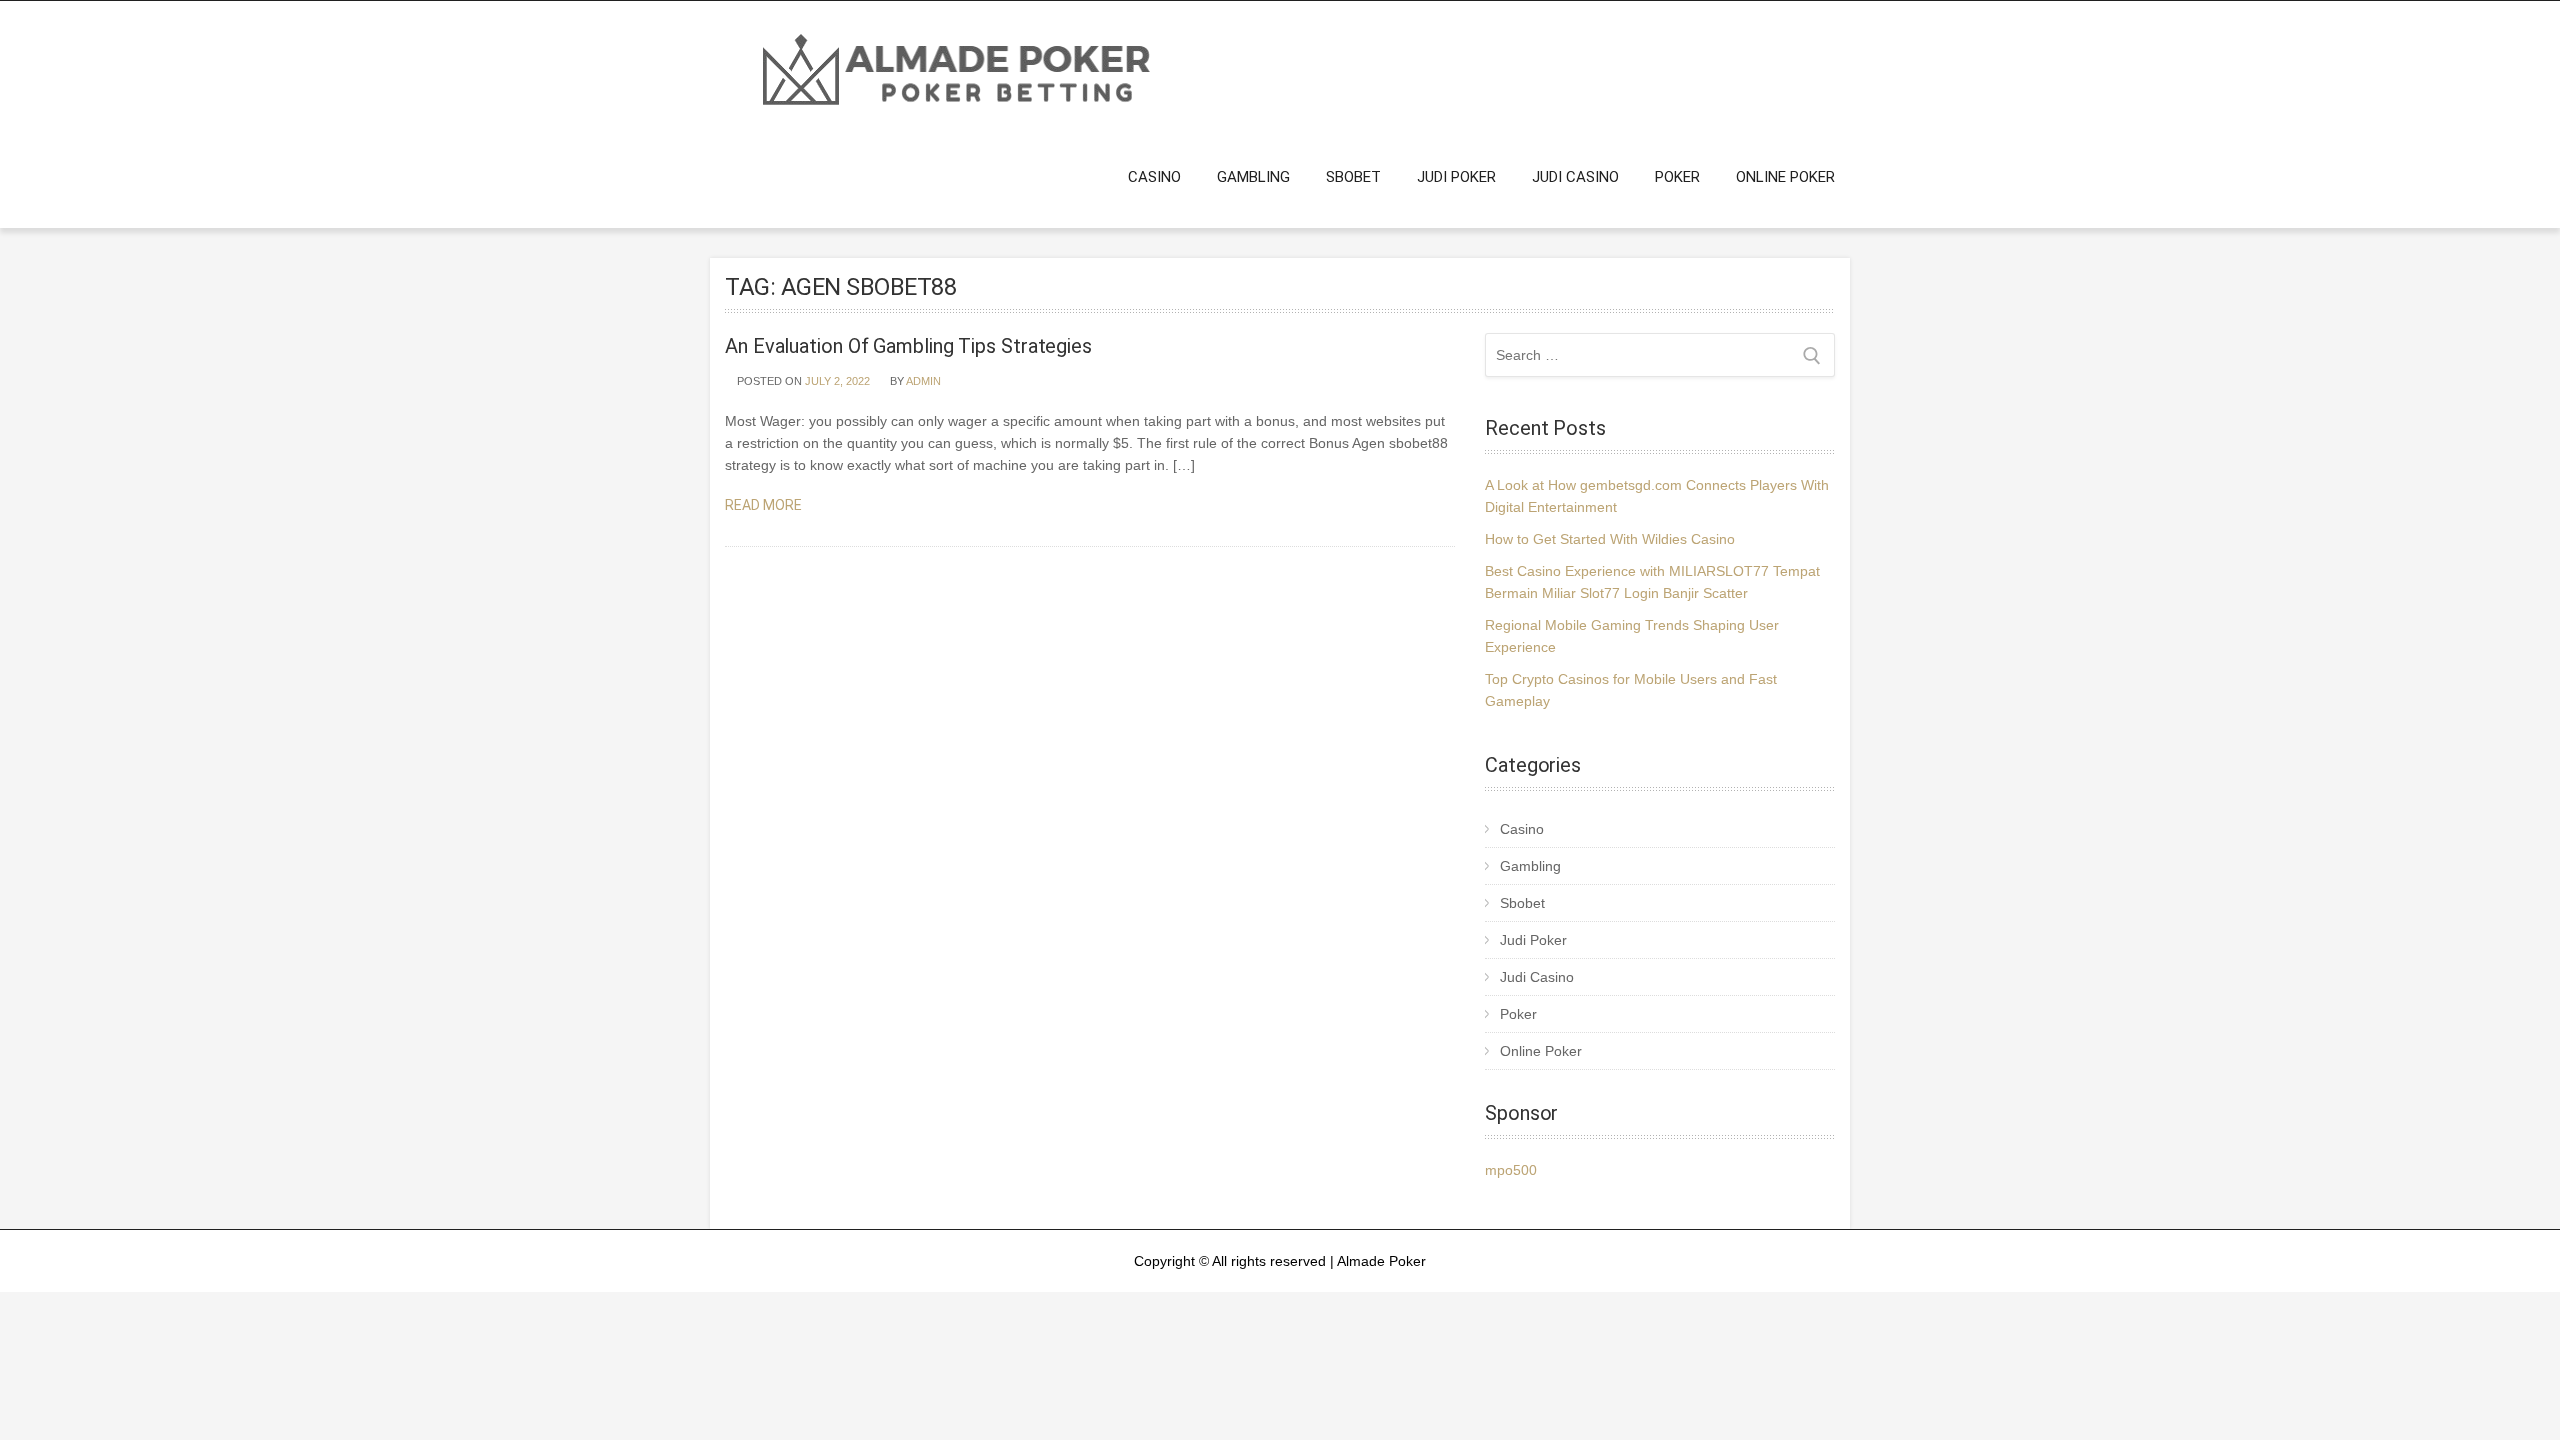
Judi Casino (1575, 177)
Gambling (1253, 177)
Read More (765, 505)
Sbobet (1353, 177)
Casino (1154, 177)
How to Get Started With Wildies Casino (1610, 539)
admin (923, 381)
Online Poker (1785, 177)
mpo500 (1511, 1170)
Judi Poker (1456, 177)
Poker (1677, 177)
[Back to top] (2517, 1397)
